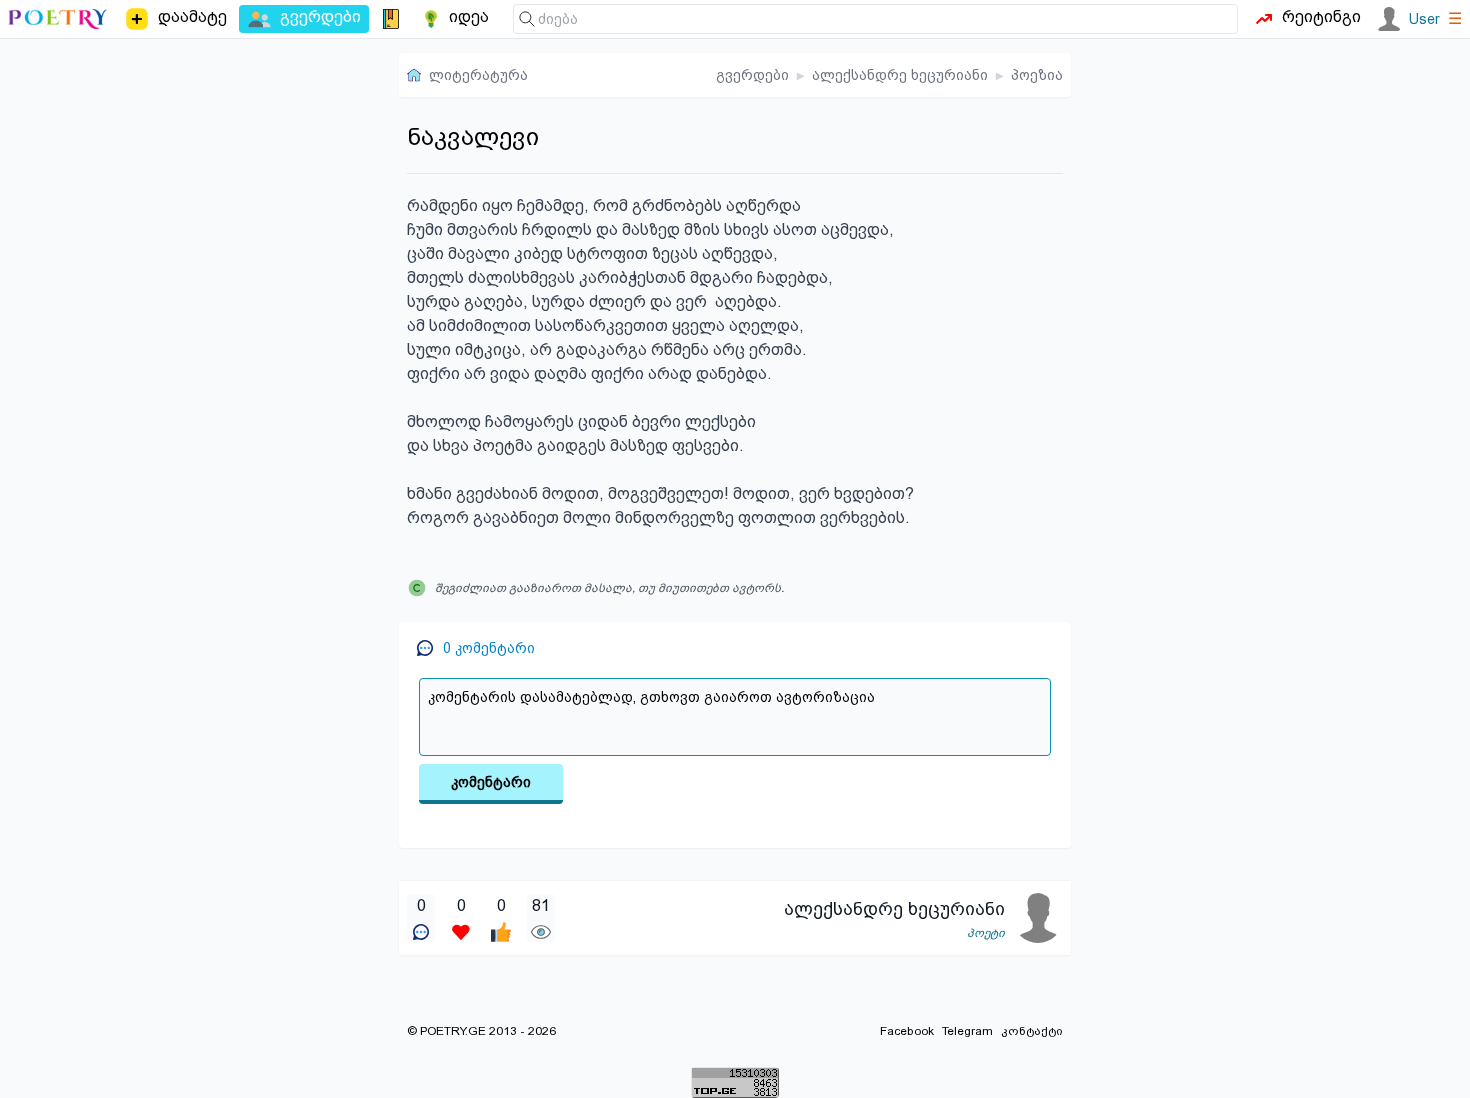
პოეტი (986, 933)
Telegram (967, 1031)
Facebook (907, 1031)
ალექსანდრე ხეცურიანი (900, 75)
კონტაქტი (1032, 1031)
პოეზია (1037, 75)
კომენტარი (491, 782)
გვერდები (752, 75)
